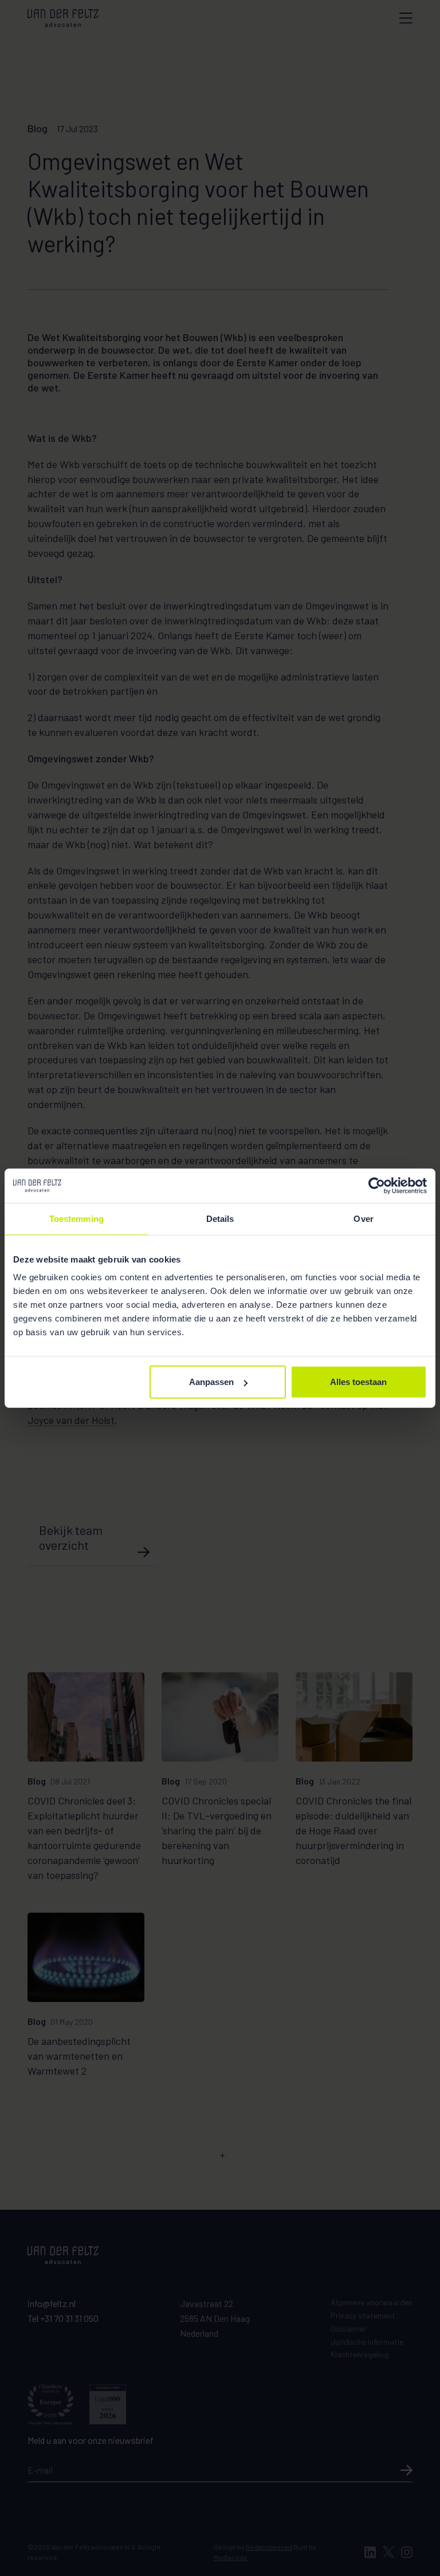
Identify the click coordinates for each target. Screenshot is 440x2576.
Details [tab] (220, 1218)
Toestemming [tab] (76, 1218)
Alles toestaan (358, 1382)
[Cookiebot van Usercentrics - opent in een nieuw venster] (377, 1185)
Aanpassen (211, 1382)
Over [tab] (363, 1218)
